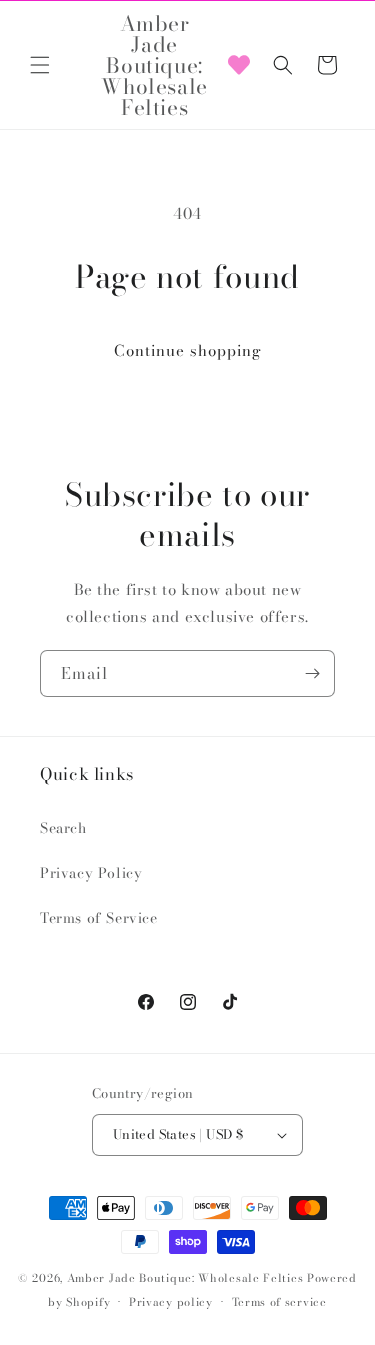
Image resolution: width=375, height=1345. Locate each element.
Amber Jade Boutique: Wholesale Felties (185, 1278)
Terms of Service (99, 918)
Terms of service (279, 1302)
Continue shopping (188, 350)
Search (63, 828)
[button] (40, 65)
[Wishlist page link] (239, 65)
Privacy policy (171, 1302)
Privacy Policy (91, 873)
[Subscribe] (312, 673)
